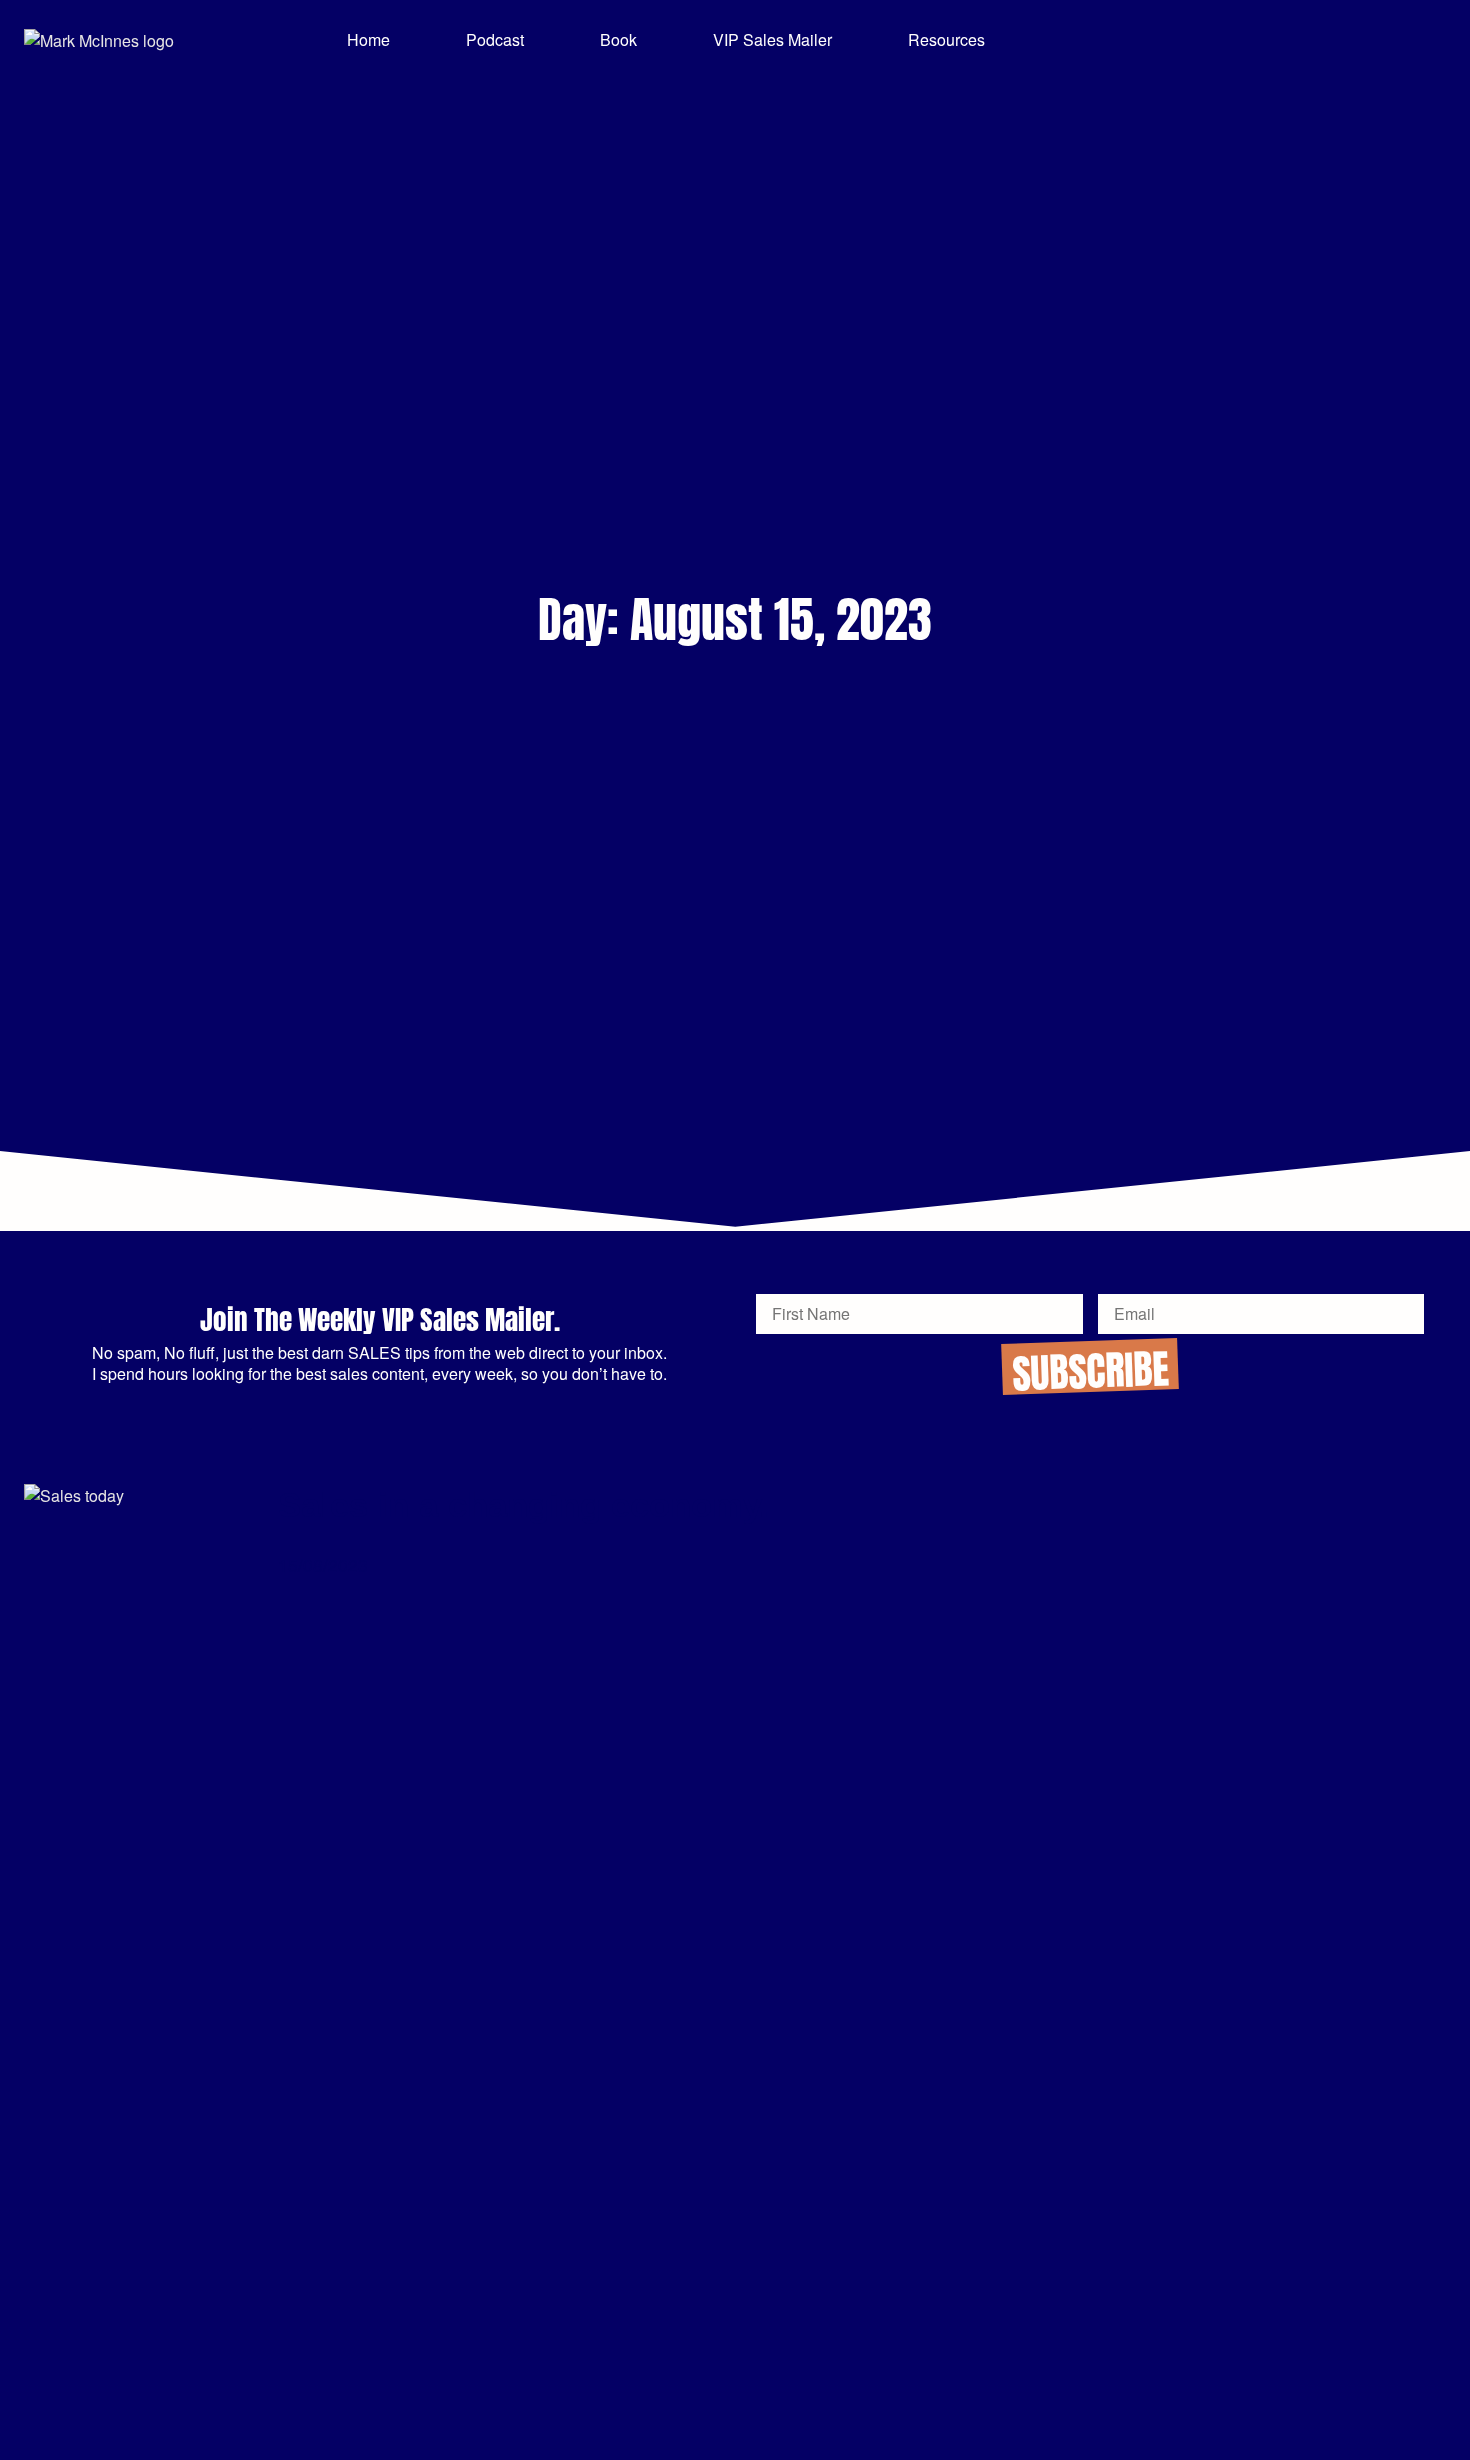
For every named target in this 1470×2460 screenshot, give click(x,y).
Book (618, 39)
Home (368, 39)
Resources (946, 39)
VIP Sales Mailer (772, 39)
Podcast (495, 39)
